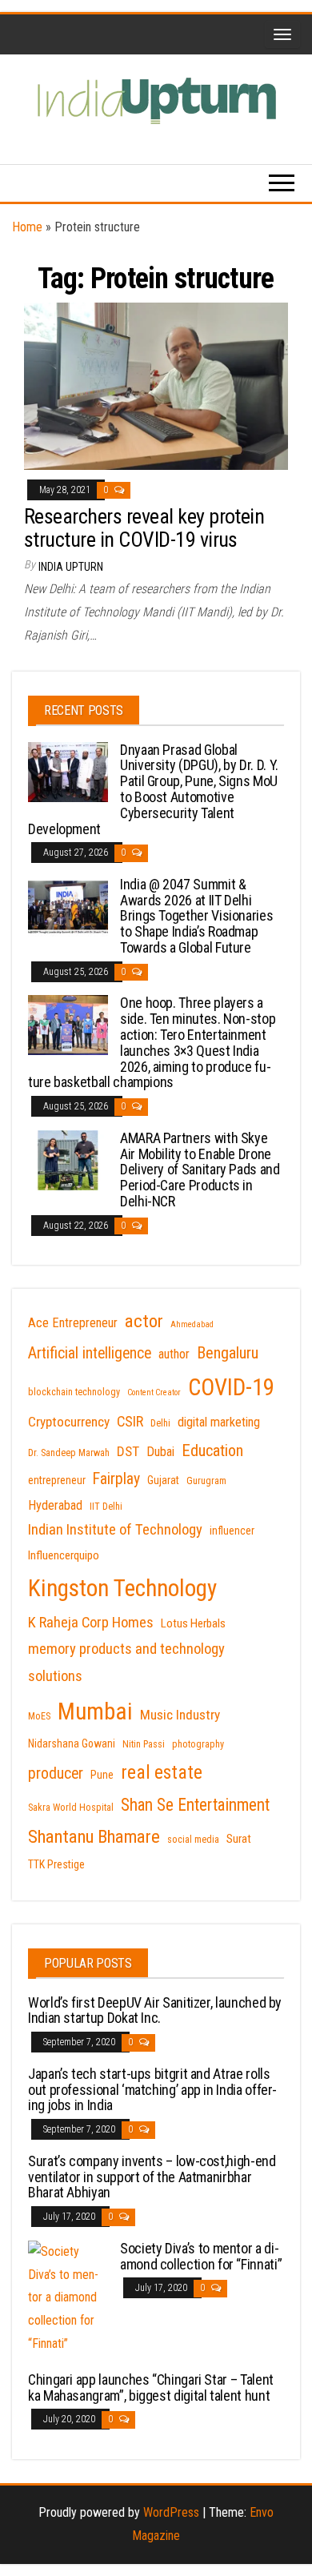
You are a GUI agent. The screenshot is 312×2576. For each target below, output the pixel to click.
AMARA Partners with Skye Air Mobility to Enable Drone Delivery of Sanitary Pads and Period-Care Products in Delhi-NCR (200, 1170)
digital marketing (219, 1422)
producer (56, 1774)
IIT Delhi (106, 1507)
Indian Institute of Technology (115, 1530)
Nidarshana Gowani (72, 1743)
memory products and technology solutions (126, 1663)
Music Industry (180, 1715)
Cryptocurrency (69, 1422)
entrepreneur (57, 1480)
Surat (239, 1839)
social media (193, 1840)
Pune (102, 1775)
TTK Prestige (56, 1864)
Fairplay (116, 1479)
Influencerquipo (64, 1555)
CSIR (130, 1422)
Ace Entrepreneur (73, 1323)
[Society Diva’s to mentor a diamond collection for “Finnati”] (68, 2297)
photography (198, 1744)
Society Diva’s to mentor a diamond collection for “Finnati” (201, 2256)
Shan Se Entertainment (195, 1805)
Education (212, 1451)
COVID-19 (231, 1387)
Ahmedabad (192, 1324)
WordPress (171, 2512)
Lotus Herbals (193, 1623)
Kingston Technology (122, 1588)
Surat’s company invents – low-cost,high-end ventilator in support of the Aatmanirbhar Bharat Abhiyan (152, 2177)
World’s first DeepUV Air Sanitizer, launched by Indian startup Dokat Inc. (155, 2010)
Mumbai (95, 1711)
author (174, 1354)
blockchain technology (74, 1392)
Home (27, 227)
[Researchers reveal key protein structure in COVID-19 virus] (156, 385)
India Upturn (71, 567)
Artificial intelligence (90, 1353)
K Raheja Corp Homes (91, 1623)
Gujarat (163, 1480)
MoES (39, 1716)
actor (144, 1321)
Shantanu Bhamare (94, 1837)
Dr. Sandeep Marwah (69, 1453)
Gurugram (206, 1481)
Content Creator (154, 1392)
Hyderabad (55, 1505)
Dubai (160, 1452)
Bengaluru (228, 1353)
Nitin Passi (144, 1744)
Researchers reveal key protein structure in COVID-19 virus (144, 528)
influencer (232, 1531)
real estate (162, 1772)
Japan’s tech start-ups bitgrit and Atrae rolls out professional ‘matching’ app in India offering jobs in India (152, 2090)
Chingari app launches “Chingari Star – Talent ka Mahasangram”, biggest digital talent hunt (151, 2387)
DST (128, 1451)
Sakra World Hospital (71, 1808)
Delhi (160, 1423)
